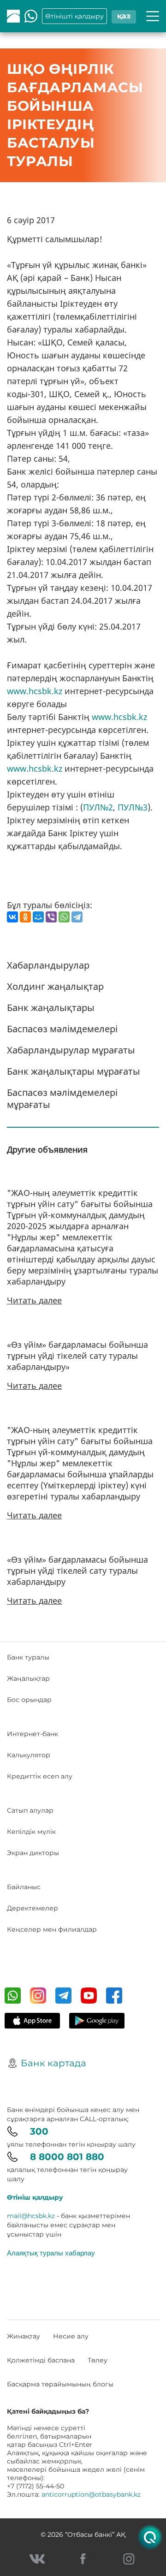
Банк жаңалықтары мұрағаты (74, 1071)
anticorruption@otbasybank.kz (91, 2494)
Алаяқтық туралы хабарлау (51, 2253)
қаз (124, 16)
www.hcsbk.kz (35, 691)
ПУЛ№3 (133, 807)
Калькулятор (29, 1755)
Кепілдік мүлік (31, 1832)
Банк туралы (28, 1657)
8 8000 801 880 (67, 2157)
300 (39, 2131)
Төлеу (98, 2360)
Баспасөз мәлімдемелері (62, 1029)
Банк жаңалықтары (51, 1008)
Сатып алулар (30, 1810)
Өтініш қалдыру (35, 2197)
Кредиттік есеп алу (40, 1776)
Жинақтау (24, 2336)
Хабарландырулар (48, 965)
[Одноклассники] (25, 917)
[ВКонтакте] (12, 917)
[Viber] (51, 917)
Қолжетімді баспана (41, 2360)
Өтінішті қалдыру (74, 16)
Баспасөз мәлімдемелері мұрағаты (62, 1098)
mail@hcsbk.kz (31, 2216)
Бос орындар (29, 1700)
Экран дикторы (33, 1853)
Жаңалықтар (28, 1678)
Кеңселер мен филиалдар (52, 1929)
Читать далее (34, 1300)
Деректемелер (33, 1908)
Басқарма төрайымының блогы (60, 2384)
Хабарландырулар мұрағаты (71, 1050)
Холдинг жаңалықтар (55, 986)
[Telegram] (77, 917)
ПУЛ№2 (98, 807)
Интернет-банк (33, 1734)
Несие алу (71, 2336)
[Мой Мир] (38, 917)
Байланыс (24, 1887)
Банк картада (53, 2063)
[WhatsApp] (64, 917)
